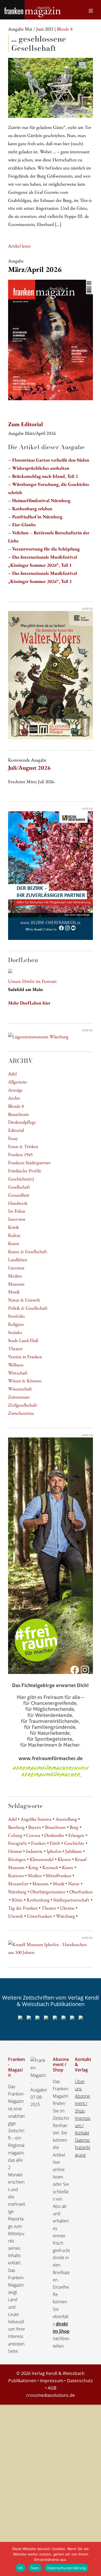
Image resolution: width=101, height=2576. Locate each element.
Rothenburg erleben (32, 508)
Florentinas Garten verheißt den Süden (51, 460)
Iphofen (54, 1851)
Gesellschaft (19, 1187)
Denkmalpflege (22, 1122)
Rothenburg (38, 1900)
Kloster (64, 1859)
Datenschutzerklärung (83, 2147)
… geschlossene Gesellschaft (39, 43)
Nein (35, 2568)
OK (21, 2568)
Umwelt (16, 1916)
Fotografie (18, 1843)
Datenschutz (80, 2381)
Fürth (55, 1843)
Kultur (14, 1235)
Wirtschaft (18, 1373)
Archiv (14, 1098)
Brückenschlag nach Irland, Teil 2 (45, 476)
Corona (33, 1835)
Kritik (13, 1227)
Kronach (50, 1867)
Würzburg (65, 1916)
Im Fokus (17, 1211)
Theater (15, 1348)
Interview (17, 1219)
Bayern (35, 1827)
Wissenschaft (20, 1389)
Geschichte (74, 1843)
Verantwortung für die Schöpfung (46, 549)
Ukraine (67, 1908)
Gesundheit (19, 1195)
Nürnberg (17, 1892)
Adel (12, 1074)
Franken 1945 (20, 1154)
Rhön (17, 1900)
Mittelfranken (59, 1875)
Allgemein (17, 1082)
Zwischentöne (21, 1413)
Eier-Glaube (24, 524)
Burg (74, 1827)
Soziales (15, 1332)
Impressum (52, 2381)
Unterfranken (39, 1916)
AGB (52, 2388)
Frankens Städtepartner (29, 1162)
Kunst (14, 1243)
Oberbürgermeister (48, 1892)
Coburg (15, 1835)
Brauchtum (18, 1114)
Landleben (18, 1259)
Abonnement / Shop (82, 2103)
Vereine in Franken (25, 1357)
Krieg (33, 1867)
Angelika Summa (36, 1819)
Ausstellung (66, 1819)
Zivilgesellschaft (23, 1405)
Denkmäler (54, 1835)
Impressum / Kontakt (83, 2125)
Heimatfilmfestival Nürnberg (41, 500)
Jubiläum (74, 1851)
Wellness (16, 1365)
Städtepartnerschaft (71, 1900)
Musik (14, 1292)
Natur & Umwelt (24, 1300)
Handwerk (18, 1203)
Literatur (16, 1268)
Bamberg (16, 1827)
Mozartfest (18, 1883)
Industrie (34, 1851)
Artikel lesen (19, 246)
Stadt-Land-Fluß (23, 1340)
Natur (74, 1883)
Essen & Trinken (23, 1146)
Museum (16, 1284)
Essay (13, 1138)
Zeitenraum (19, 1397)
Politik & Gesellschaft (28, 1308)
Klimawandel (42, 1859)
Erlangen (76, 1835)
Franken (38, 1843)
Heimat (15, 1851)
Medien (15, 1276)
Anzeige (15, 1090)
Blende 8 (16, 1106)
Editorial (16, 1130)
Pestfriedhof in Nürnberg (37, 517)
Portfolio (16, 1316)
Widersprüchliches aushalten (41, 468)
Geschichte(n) (21, 1179)
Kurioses (16, 1875)
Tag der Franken (23, 1908)
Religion (16, 1324)
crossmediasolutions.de (50, 2395)
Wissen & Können (25, 1381)
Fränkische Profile (25, 1171)
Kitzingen (17, 1859)
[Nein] (94, 2559)
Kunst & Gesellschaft (28, 1251)
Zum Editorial (25, 424)
